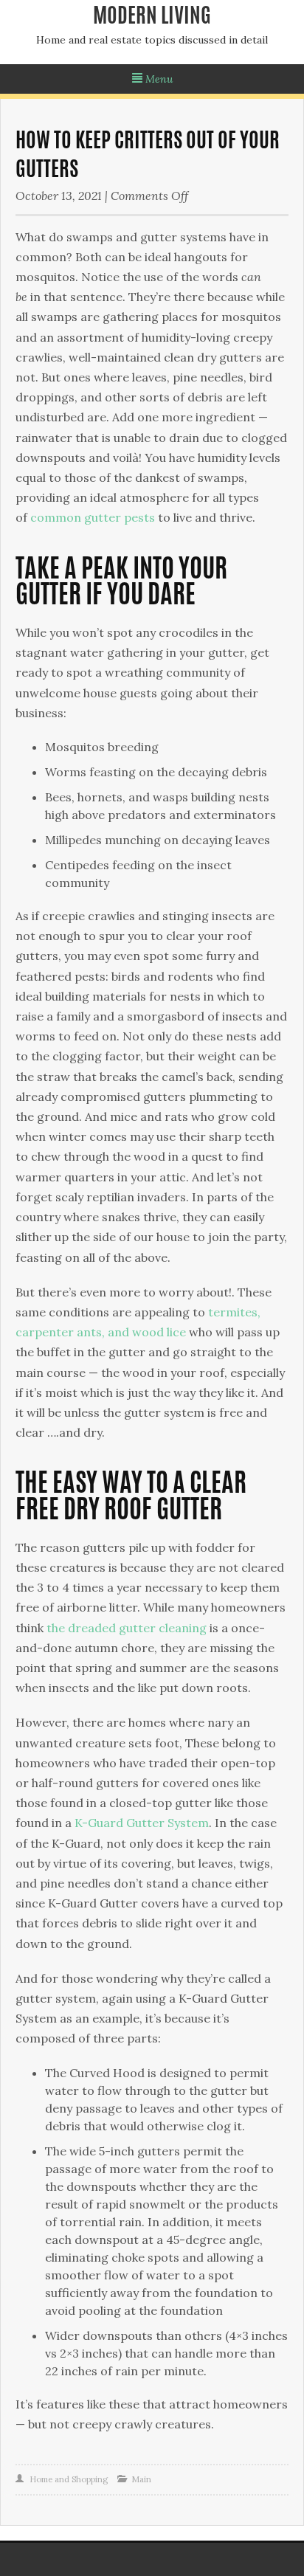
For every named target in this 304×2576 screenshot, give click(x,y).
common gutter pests (93, 517)
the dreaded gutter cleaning (127, 1628)
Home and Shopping (69, 2479)
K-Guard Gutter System (142, 1823)
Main (141, 2479)
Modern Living (152, 18)
